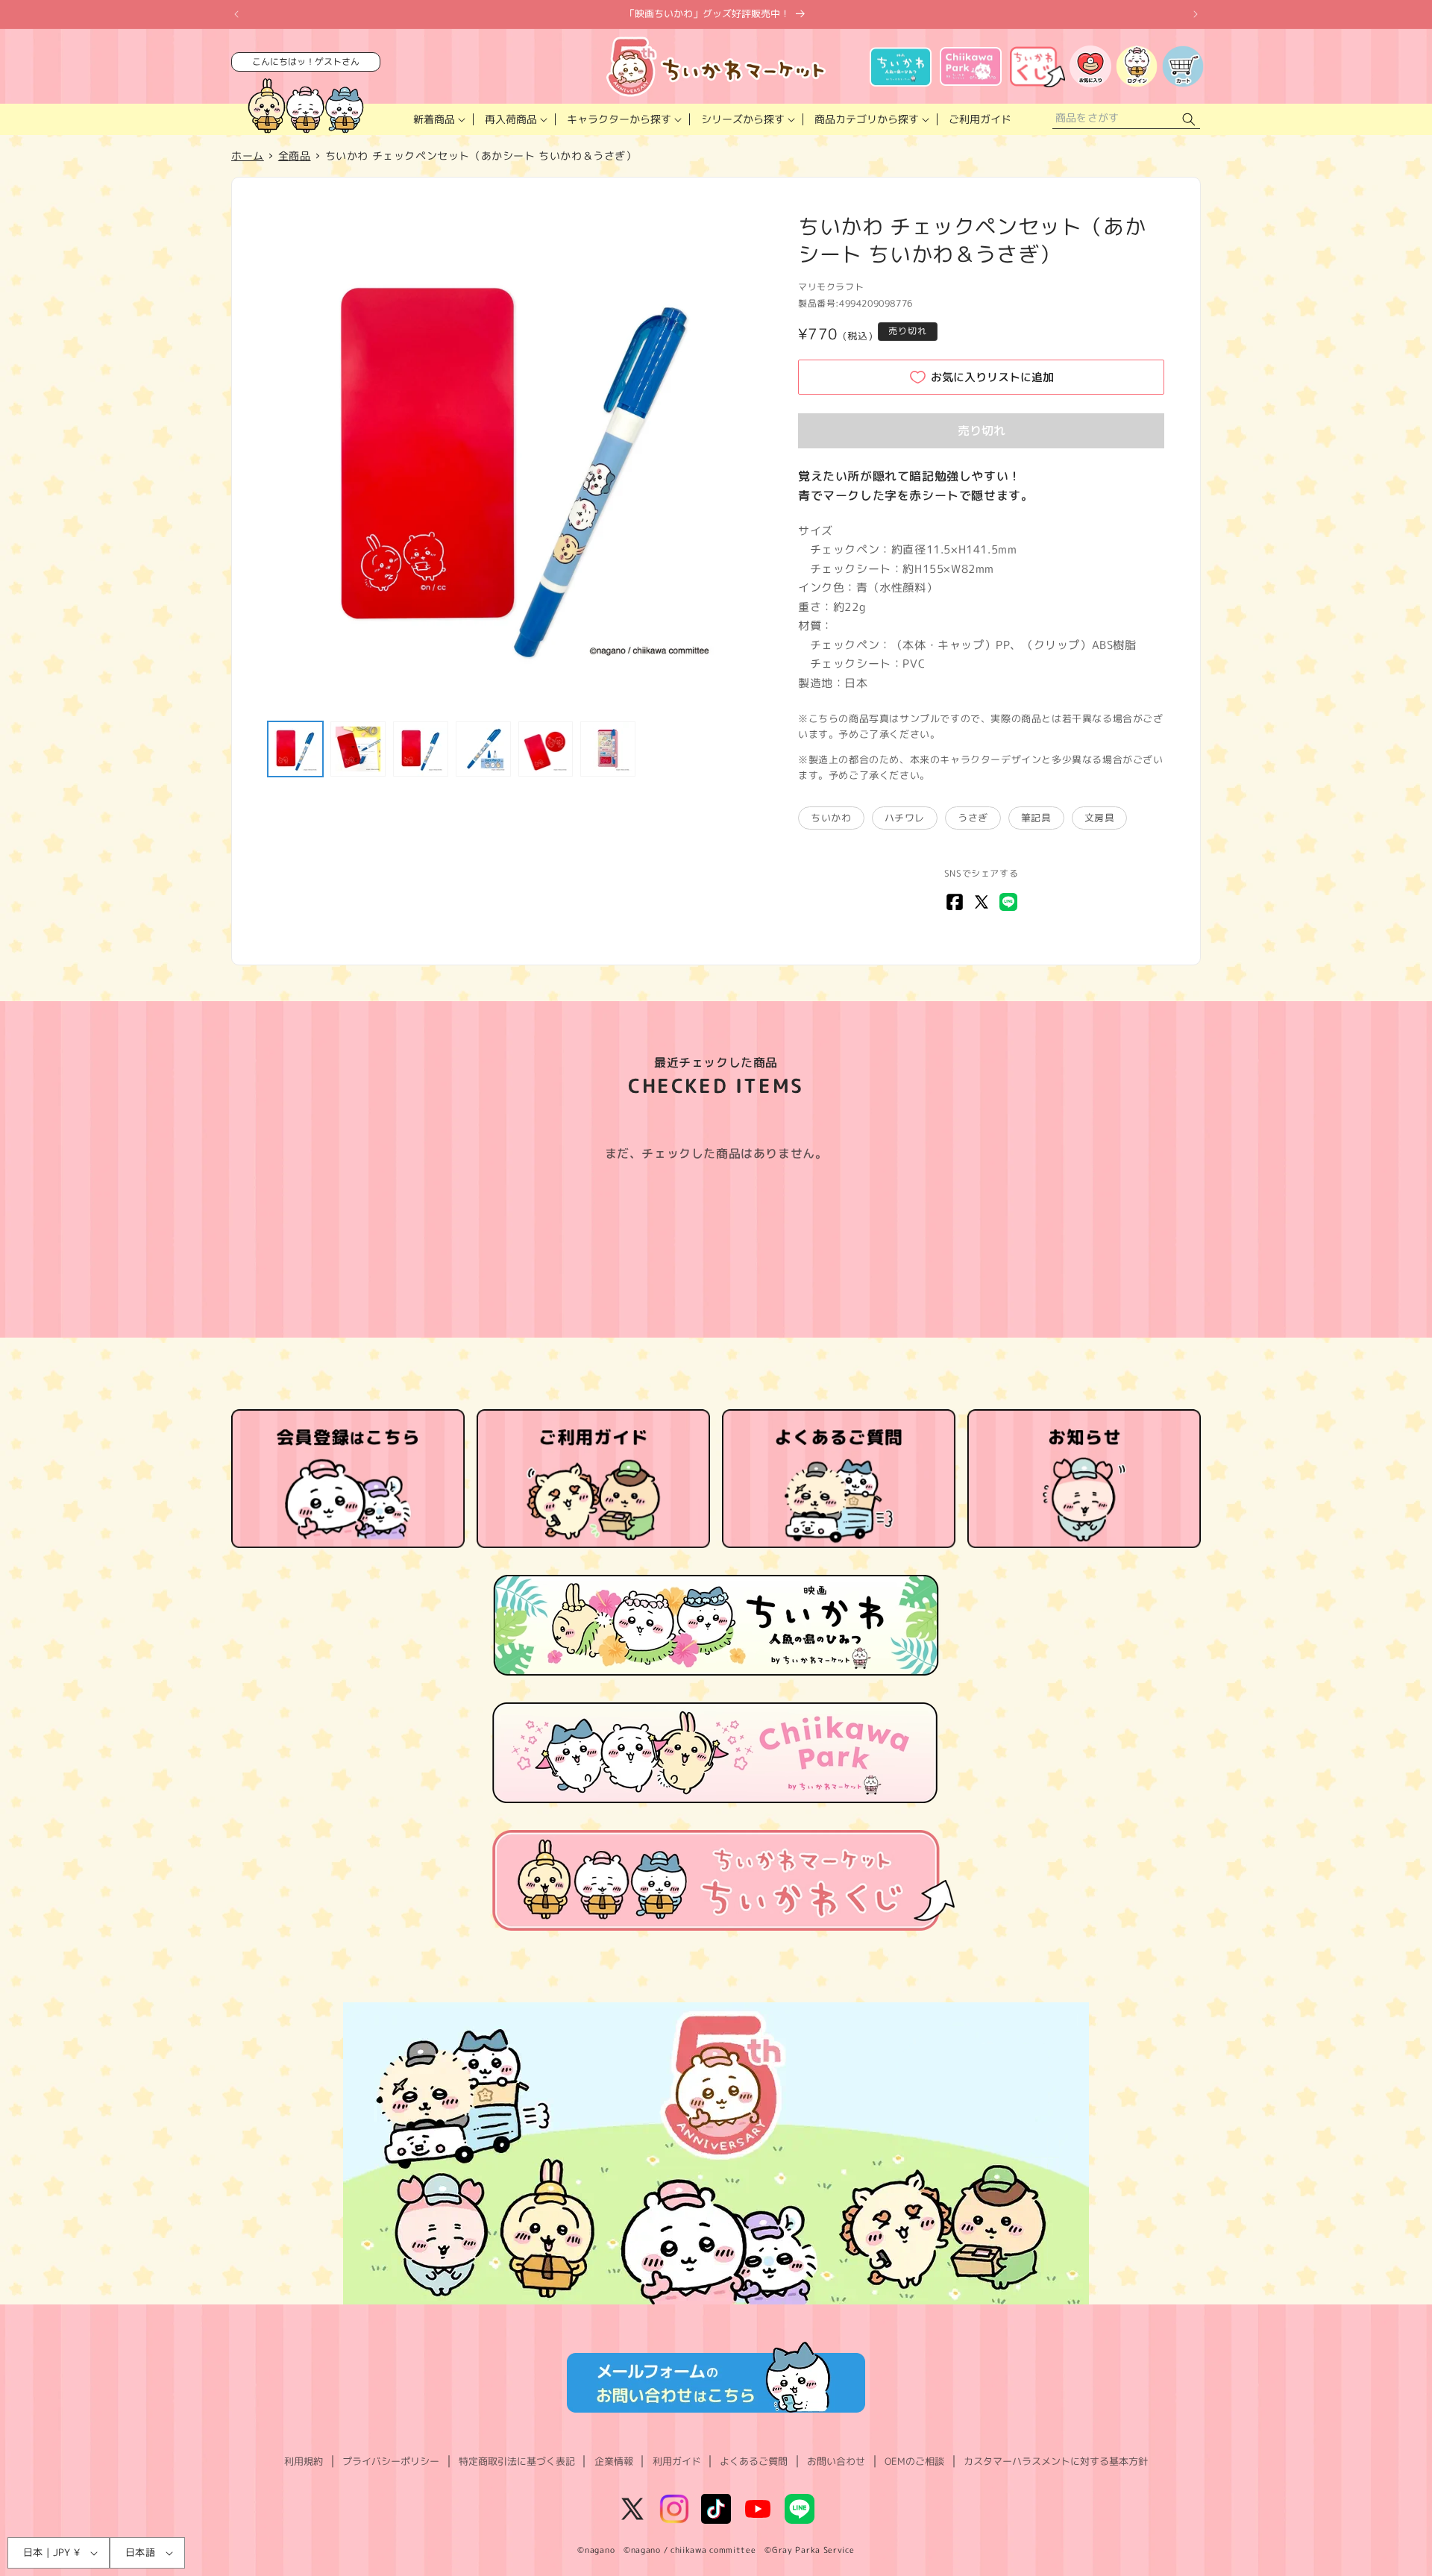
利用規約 (304, 2461)
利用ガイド (677, 2461)
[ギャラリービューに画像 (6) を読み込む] (608, 749)
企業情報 (614, 2461)
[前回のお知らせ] (236, 14)
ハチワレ (905, 818)
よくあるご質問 (754, 2461)
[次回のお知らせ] (1196, 14)
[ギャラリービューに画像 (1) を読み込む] (295, 749)
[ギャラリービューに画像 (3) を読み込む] (421, 749)
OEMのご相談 (914, 2461)
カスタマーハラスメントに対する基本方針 (1056, 2461)
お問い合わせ (836, 2461)
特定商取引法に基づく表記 (517, 2461)
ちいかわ (831, 818)
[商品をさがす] (1189, 120)
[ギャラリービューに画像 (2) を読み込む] (358, 749)
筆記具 (1036, 818)
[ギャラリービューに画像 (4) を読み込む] (483, 749)
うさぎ (973, 818)
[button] (438, 119)
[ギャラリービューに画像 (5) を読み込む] (546, 749)
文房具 (1100, 818)
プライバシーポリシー (391, 2461)
